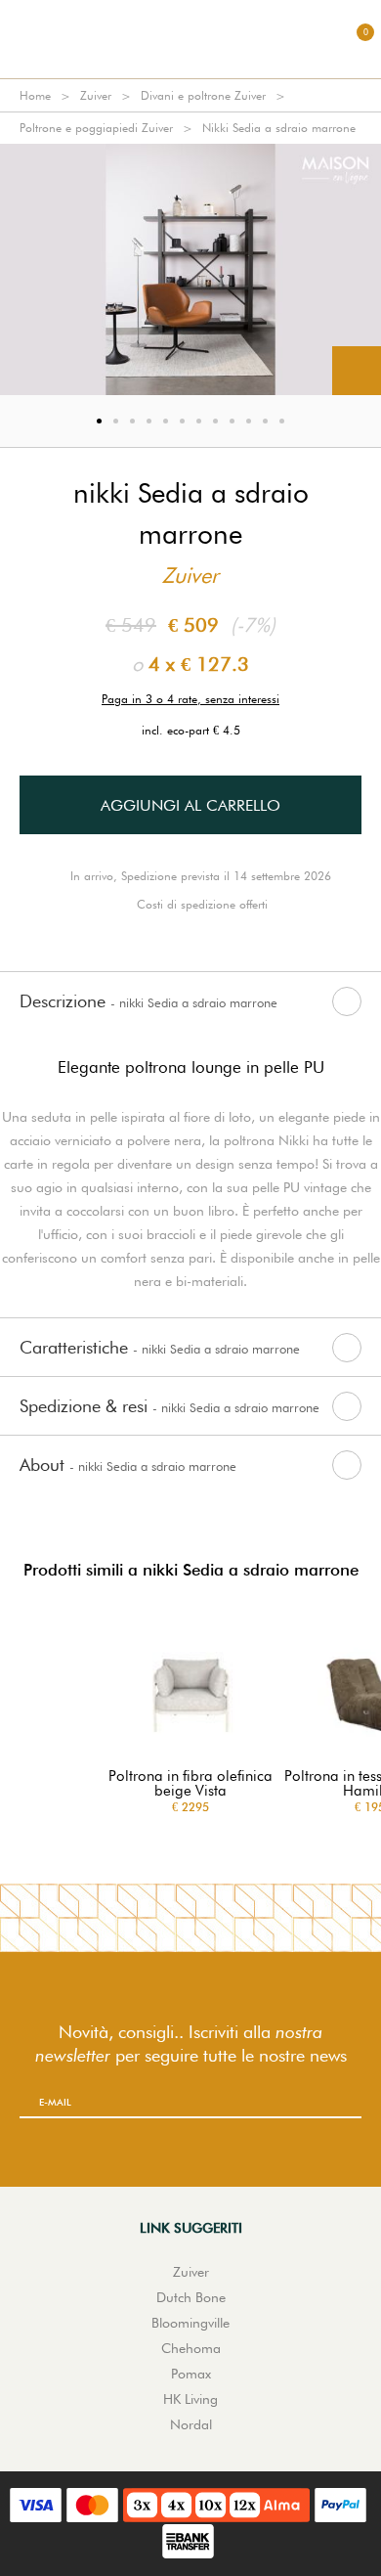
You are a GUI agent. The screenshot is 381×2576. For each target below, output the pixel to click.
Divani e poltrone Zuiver (203, 95)
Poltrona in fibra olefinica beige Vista (190, 1784)
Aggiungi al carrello (190, 805)
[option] (190, 269)
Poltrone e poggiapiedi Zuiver (96, 128)
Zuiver (96, 95)
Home (35, 95)
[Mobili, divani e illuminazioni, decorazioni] (190, 39)
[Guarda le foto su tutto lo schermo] (357, 371)
